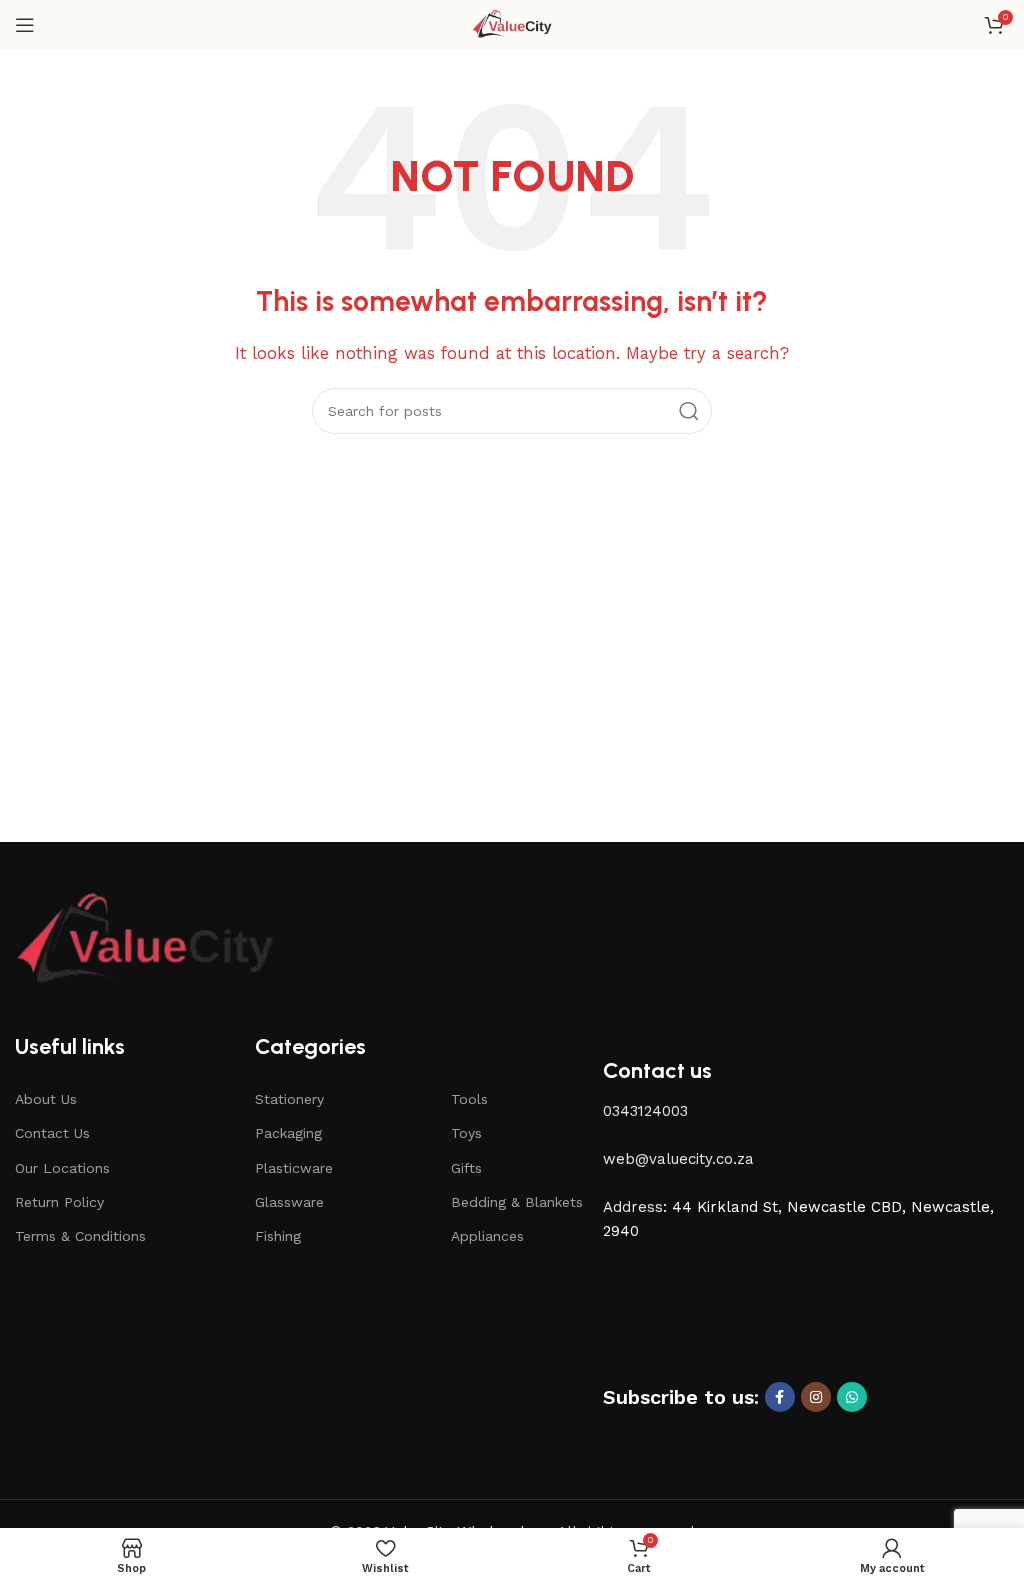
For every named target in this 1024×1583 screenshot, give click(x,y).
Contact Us (52, 1133)
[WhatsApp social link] (852, 1397)
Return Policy (59, 1202)
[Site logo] (512, 24)
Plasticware (294, 1168)
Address (633, 1207)
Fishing (278, 1236)
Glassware (289, 1202)
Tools (469, 1099)
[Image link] (145, 940)
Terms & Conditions (80, 1236)
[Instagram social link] (816, 1397)
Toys (466, 1133)
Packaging (288, 1133)
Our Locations (62, 1168)
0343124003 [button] (645, 1111)
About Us (46, 1099)
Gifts (466, 1168)
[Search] (689, 411)
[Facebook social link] (780, 1397)
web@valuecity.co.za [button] (678, 1159)
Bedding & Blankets (517, 1202)
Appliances (487, 1236)
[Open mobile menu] (25, 25)
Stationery (289, 1099)
